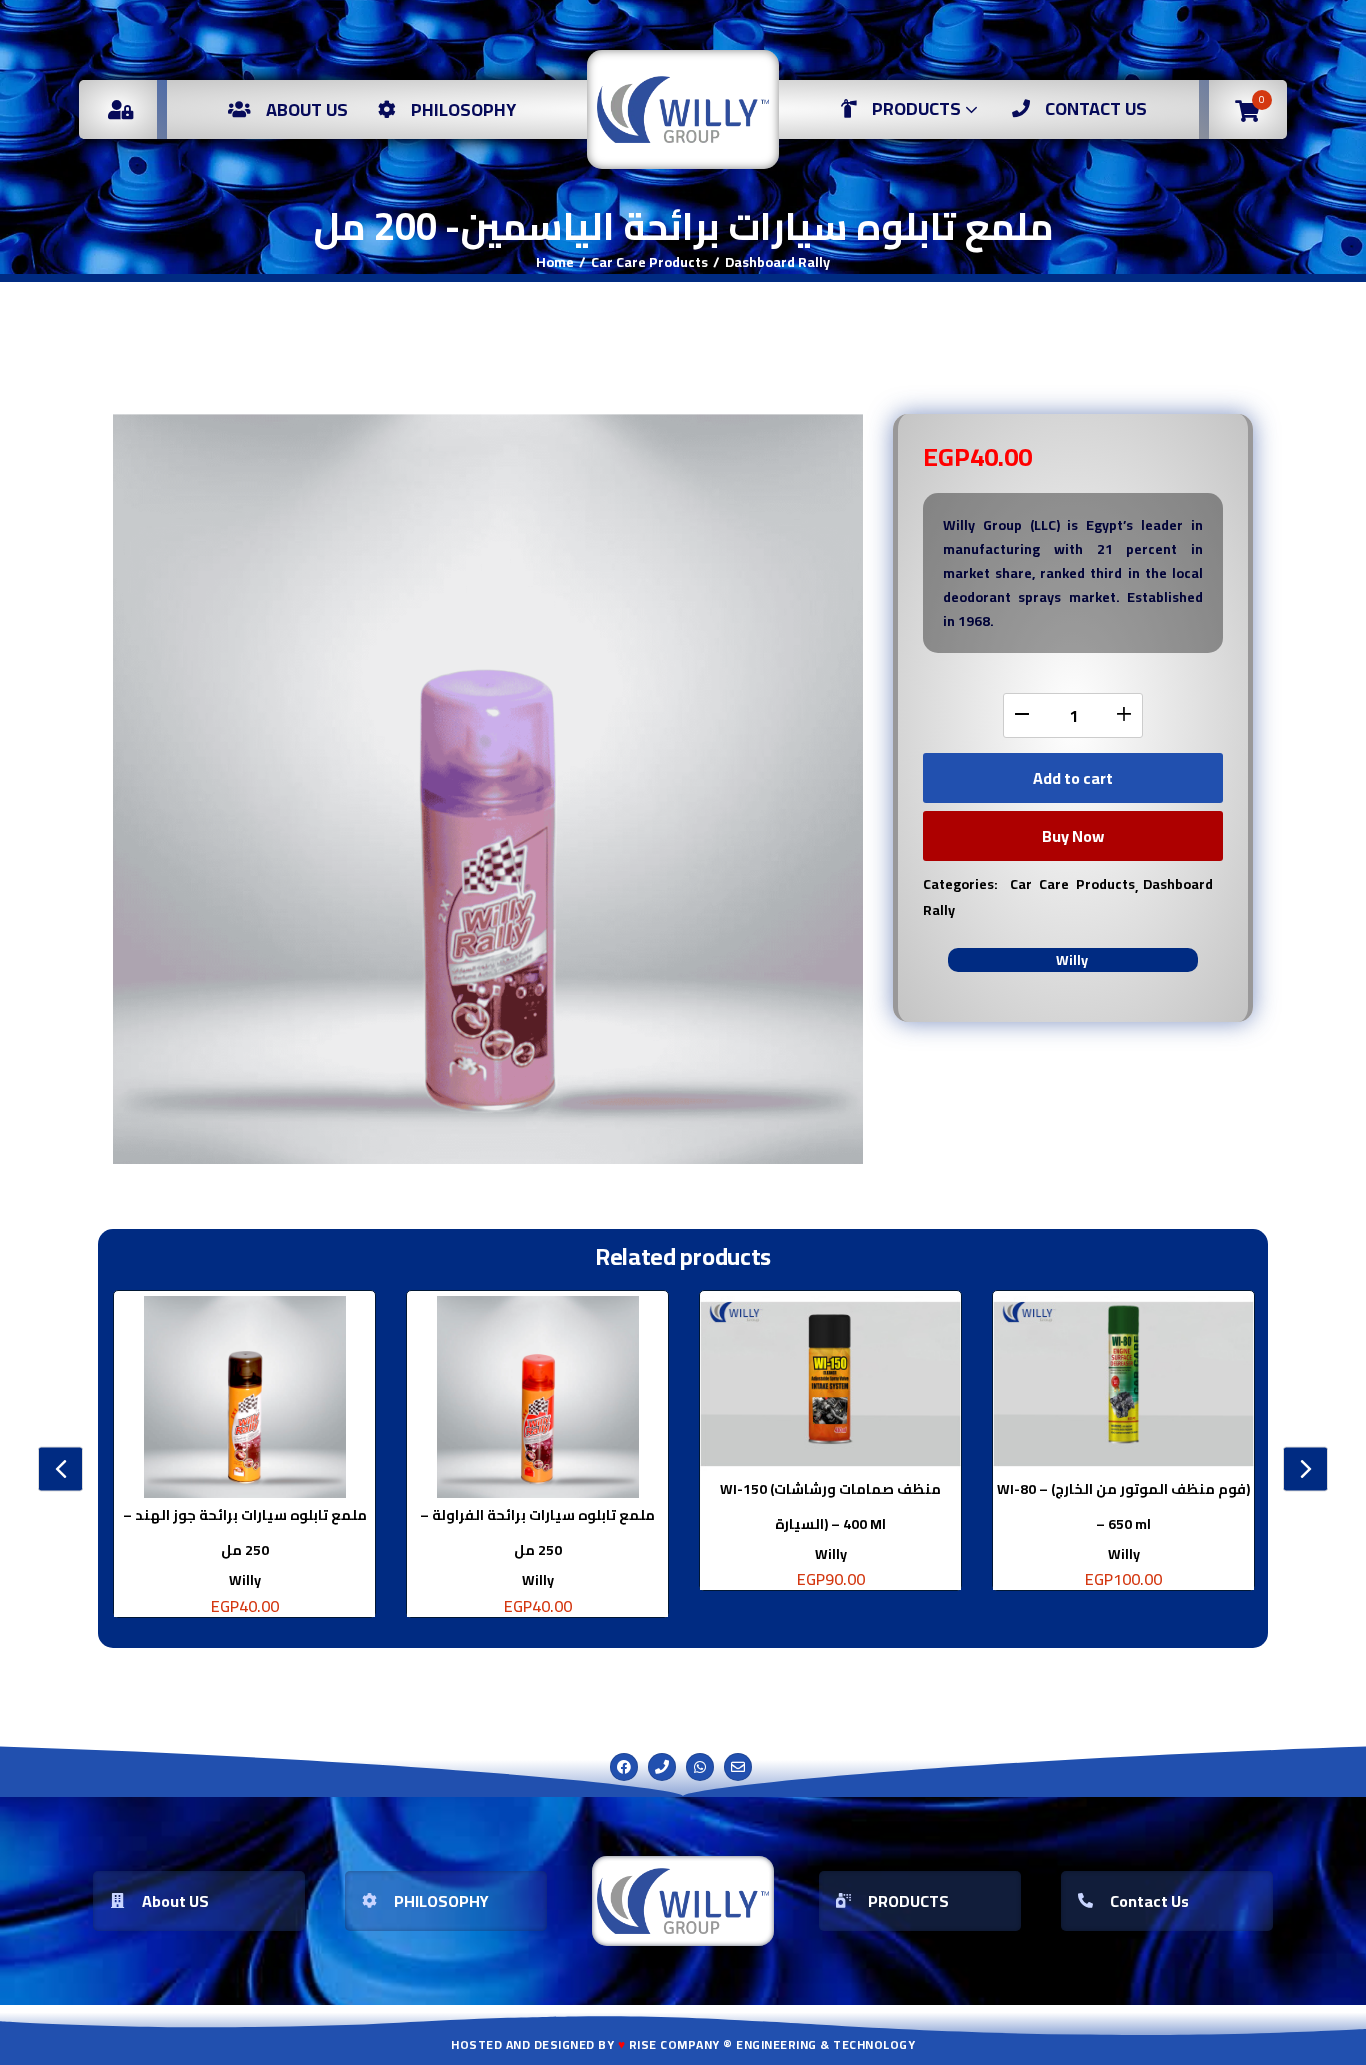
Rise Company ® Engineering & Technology (772, 2044)
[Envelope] (738, 1767)
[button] (1247, 110)
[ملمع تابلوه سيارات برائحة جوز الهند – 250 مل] (244, 1397)
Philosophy (463, 109)
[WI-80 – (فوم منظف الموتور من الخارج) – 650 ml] (1123, 1384)
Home (555, 262)
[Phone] (662, 1767)
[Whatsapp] (700, 1767)
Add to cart (1073, 778)
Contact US (1096, 108)
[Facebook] (624, 1767)
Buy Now (1073, 836)
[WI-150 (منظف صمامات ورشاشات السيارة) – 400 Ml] (830, 1384)
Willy (1072, 960)
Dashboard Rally (777, 262)
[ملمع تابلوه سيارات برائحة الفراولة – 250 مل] (537, 1397)
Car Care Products (649, 262)
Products (918, 108)
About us (307, 109)
